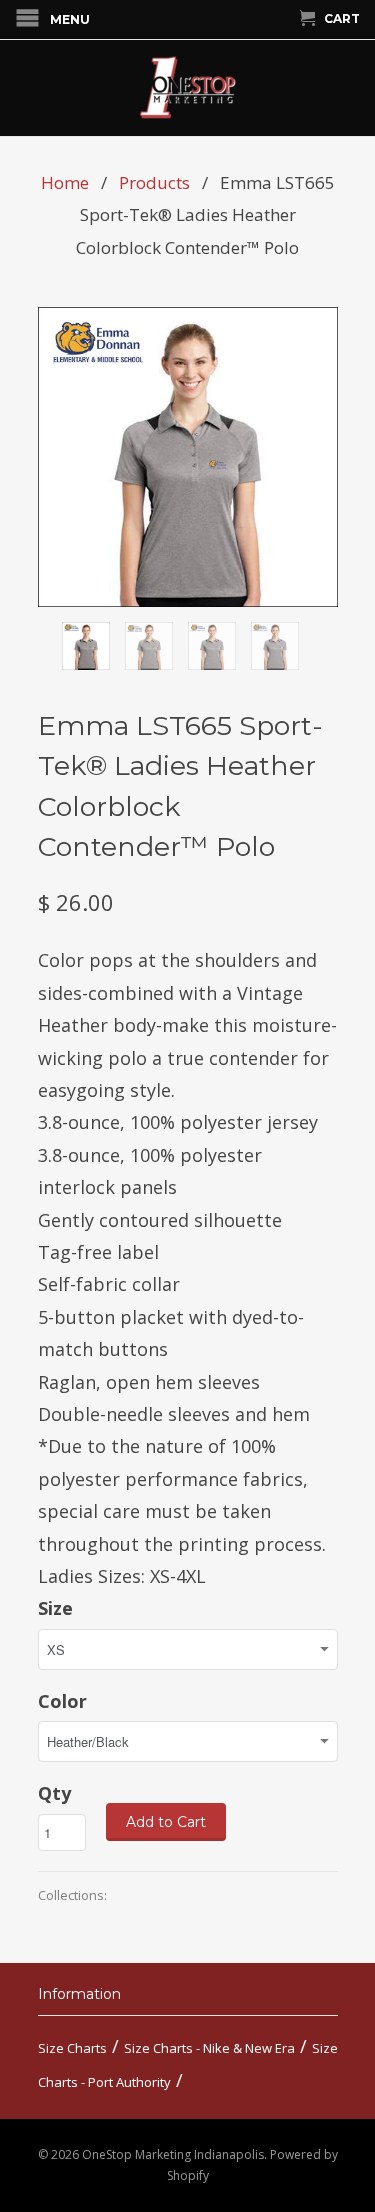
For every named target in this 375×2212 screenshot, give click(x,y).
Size (55, 1608)
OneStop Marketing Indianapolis (173, 2154)
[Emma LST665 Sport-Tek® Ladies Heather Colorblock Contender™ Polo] (188, 457)
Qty (54, 1793)
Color (62, 1701)
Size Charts (72, 2048)
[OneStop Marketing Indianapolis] (188, 88)
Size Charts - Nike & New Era (209, 2048)
